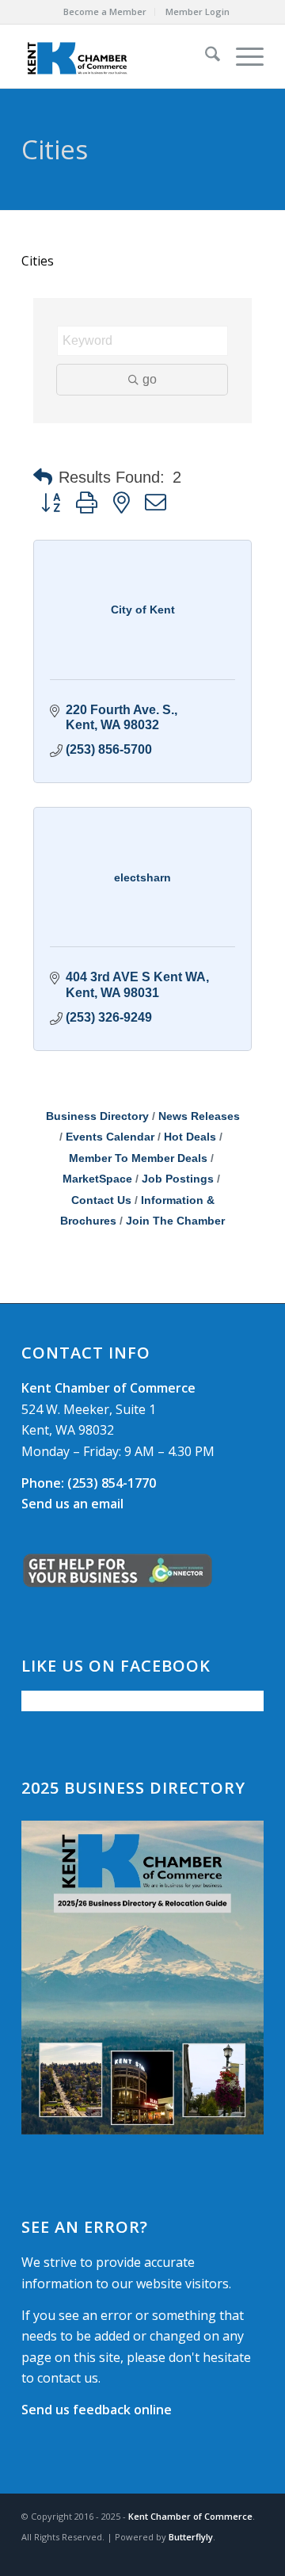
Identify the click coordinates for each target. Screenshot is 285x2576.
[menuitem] (105, 12)
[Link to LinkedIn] (252, 2556)
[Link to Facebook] (204, 2556)
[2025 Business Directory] (142, 1978)
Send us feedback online (97, 2410)
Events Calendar (110, 1137)
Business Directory (97, 1116)
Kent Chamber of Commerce (190, 2516)
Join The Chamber (175, 1221)
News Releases (199, 1116)
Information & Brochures (137, 1211)
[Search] (205, 56)
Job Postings (178, 1179)
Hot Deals (190, 1137)
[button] (43, 477)
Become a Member (105, 11)
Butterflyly (191, 2537)
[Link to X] (228, 2556)
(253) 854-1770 (89, 1483)
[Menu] (242, 56)
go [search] (150, 379)
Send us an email (72, 1504)
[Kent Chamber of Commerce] (118, 56)
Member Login (198, 11)
